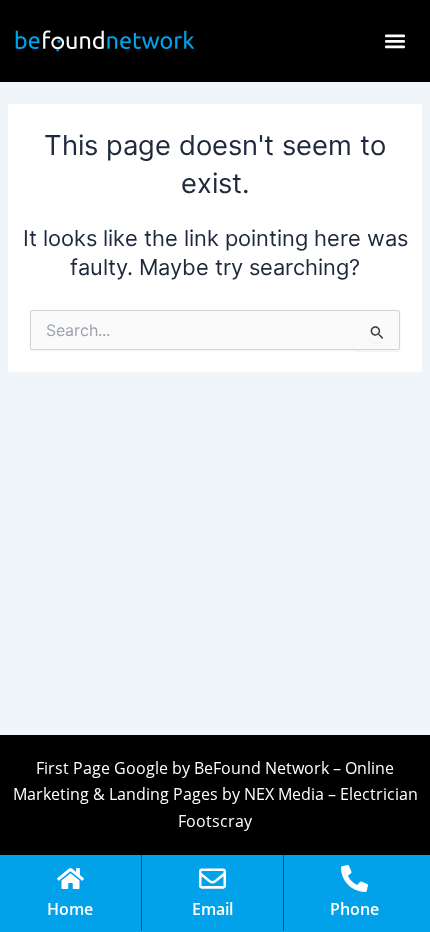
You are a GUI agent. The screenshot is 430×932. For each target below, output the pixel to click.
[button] (394, 41)
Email (212, 909)
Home (70, 909)
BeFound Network (261, 768)
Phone (354, 909)
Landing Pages (163, 794)
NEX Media (284, 794)
